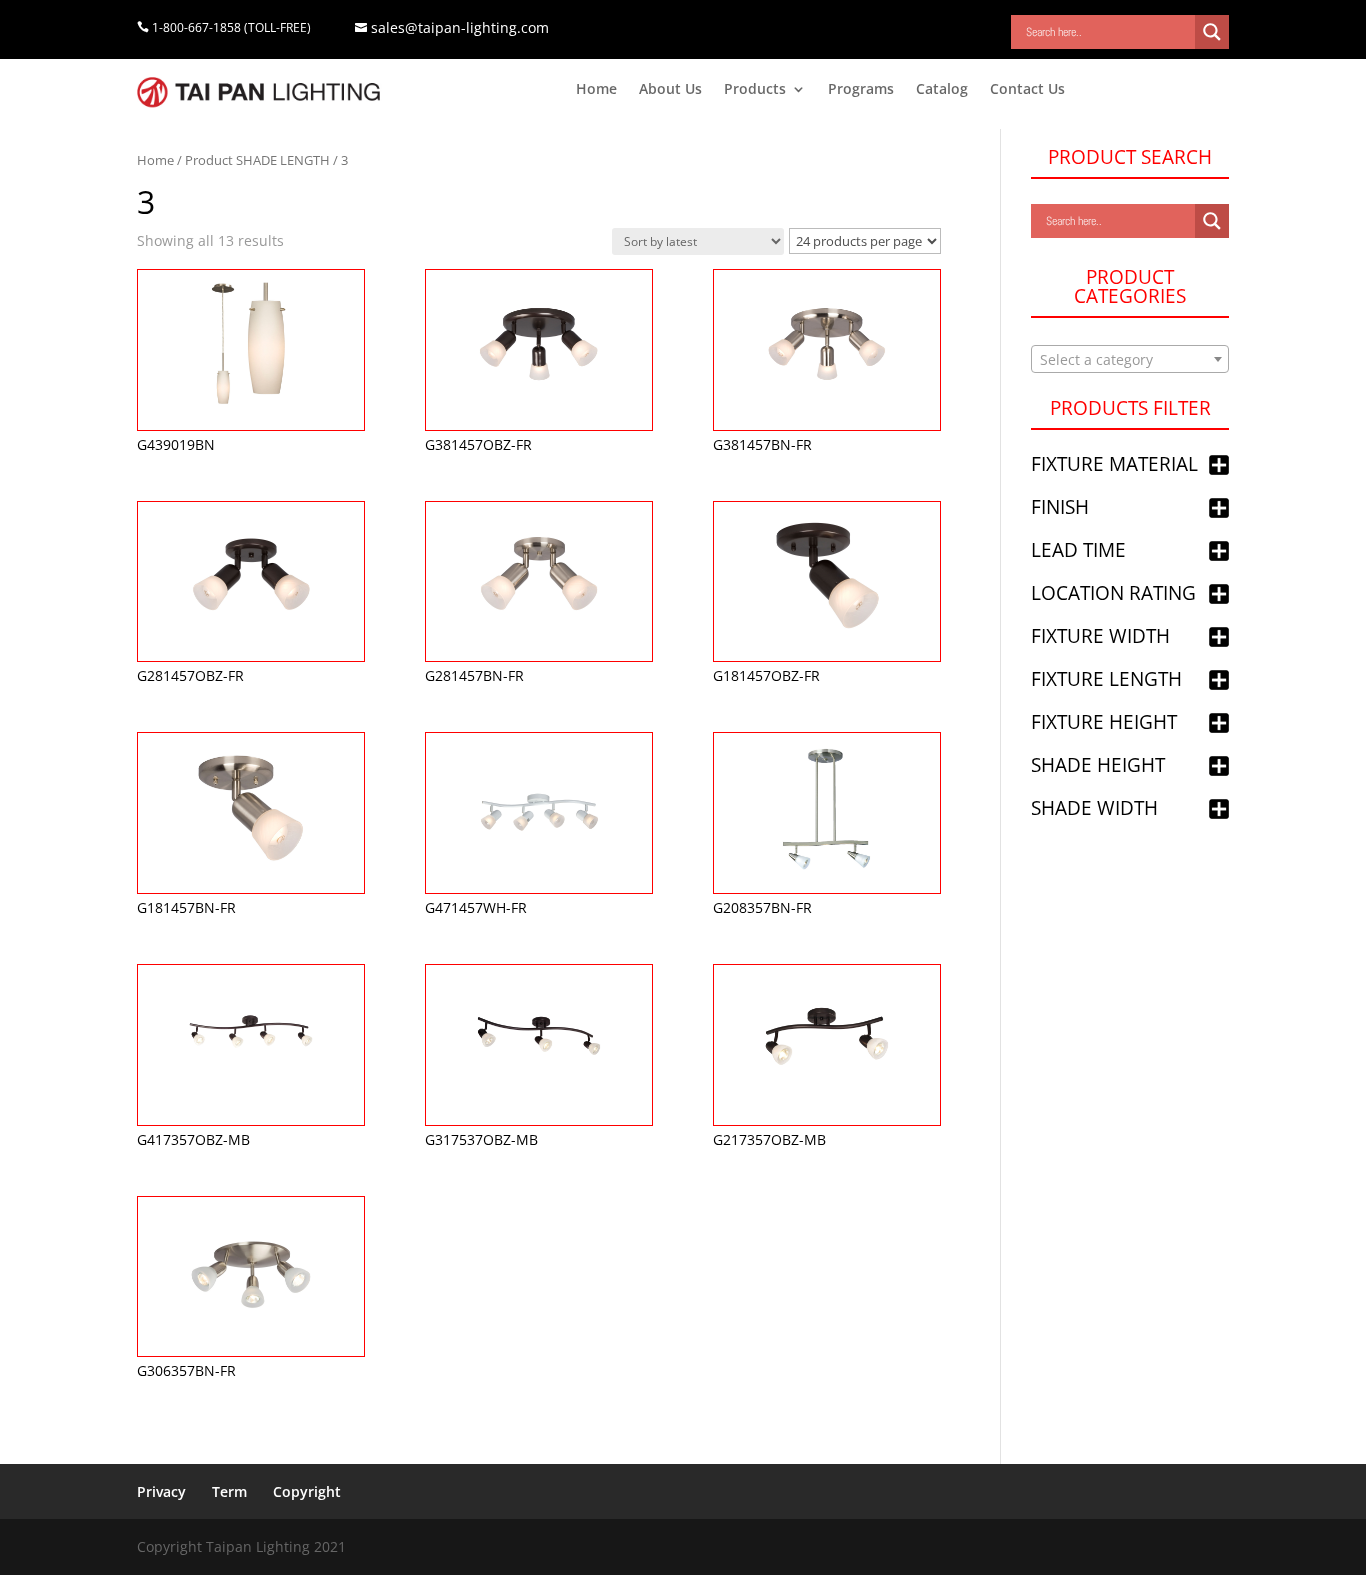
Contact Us (1027, 90)
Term (229, 1491)
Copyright (307, 1491)
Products (755, 90)
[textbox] (1130, 360)
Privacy (161, 1491)
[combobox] (1130, 359)
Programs (861, 90)
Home (596, 90)
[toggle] (1219, 466)
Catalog (942, 90)
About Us (670, 90)
